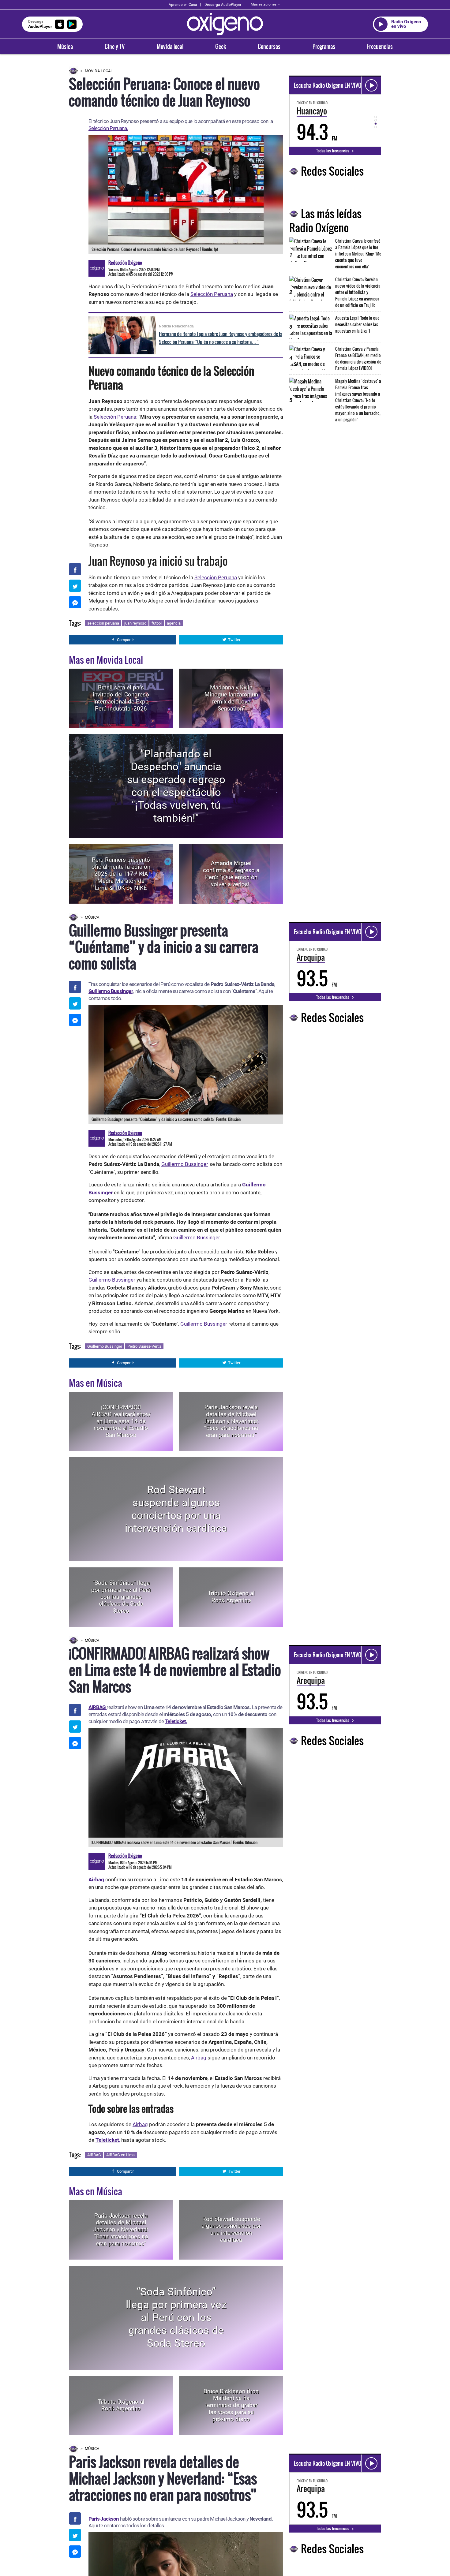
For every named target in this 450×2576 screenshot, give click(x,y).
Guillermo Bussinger (111, 991)
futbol (157, 623)
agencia (174, 623)
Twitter (234, 640)
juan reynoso (135, 623)
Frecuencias (380, 47)
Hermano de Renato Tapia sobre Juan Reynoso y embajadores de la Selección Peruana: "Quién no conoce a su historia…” (221, 338)
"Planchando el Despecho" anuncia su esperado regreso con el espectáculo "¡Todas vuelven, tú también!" (176, 786)
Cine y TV (115, 47)
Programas (324, 47)
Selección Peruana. (108, 128)
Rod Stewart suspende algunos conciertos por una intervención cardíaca (176, 1509)
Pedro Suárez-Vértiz (144, 1346)
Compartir (125, 640)
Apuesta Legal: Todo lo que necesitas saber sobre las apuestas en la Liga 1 (357, 324)
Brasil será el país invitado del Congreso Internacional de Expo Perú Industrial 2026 (121, 698)
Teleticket (107, 2140)
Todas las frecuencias (333, 151)
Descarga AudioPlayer (223, 5)
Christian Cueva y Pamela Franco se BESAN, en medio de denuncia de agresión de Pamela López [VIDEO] (358, 358)
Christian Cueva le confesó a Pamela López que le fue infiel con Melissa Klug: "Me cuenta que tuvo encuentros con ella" (358, 254)
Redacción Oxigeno (125, 263)
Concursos (269, 47)
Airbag (199, 2058)
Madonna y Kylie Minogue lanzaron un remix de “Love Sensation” (231, 698)
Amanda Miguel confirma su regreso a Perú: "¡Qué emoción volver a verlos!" (231, 874)
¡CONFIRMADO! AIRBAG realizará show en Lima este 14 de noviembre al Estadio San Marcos (121, 1421)
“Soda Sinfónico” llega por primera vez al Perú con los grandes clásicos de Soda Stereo (121, 1597)
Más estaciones (264, 4)
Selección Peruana (212, 294)
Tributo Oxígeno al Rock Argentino (231, 1597)
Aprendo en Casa (183, 5)
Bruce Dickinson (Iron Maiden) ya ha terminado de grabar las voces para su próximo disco (231, 2405)
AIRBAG (94, 2155)
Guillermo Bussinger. (197, 1238)
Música (65, 47)
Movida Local (99, 71)
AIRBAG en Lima (120, 2155)
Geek (221, 47)
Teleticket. (176, 1721)
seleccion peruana (103, 623)
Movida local (170, 47)
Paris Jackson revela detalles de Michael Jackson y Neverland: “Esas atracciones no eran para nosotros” (231, 1421)
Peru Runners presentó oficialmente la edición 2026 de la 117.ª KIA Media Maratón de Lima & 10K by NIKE (121, 874)
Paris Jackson (104, 2519)
